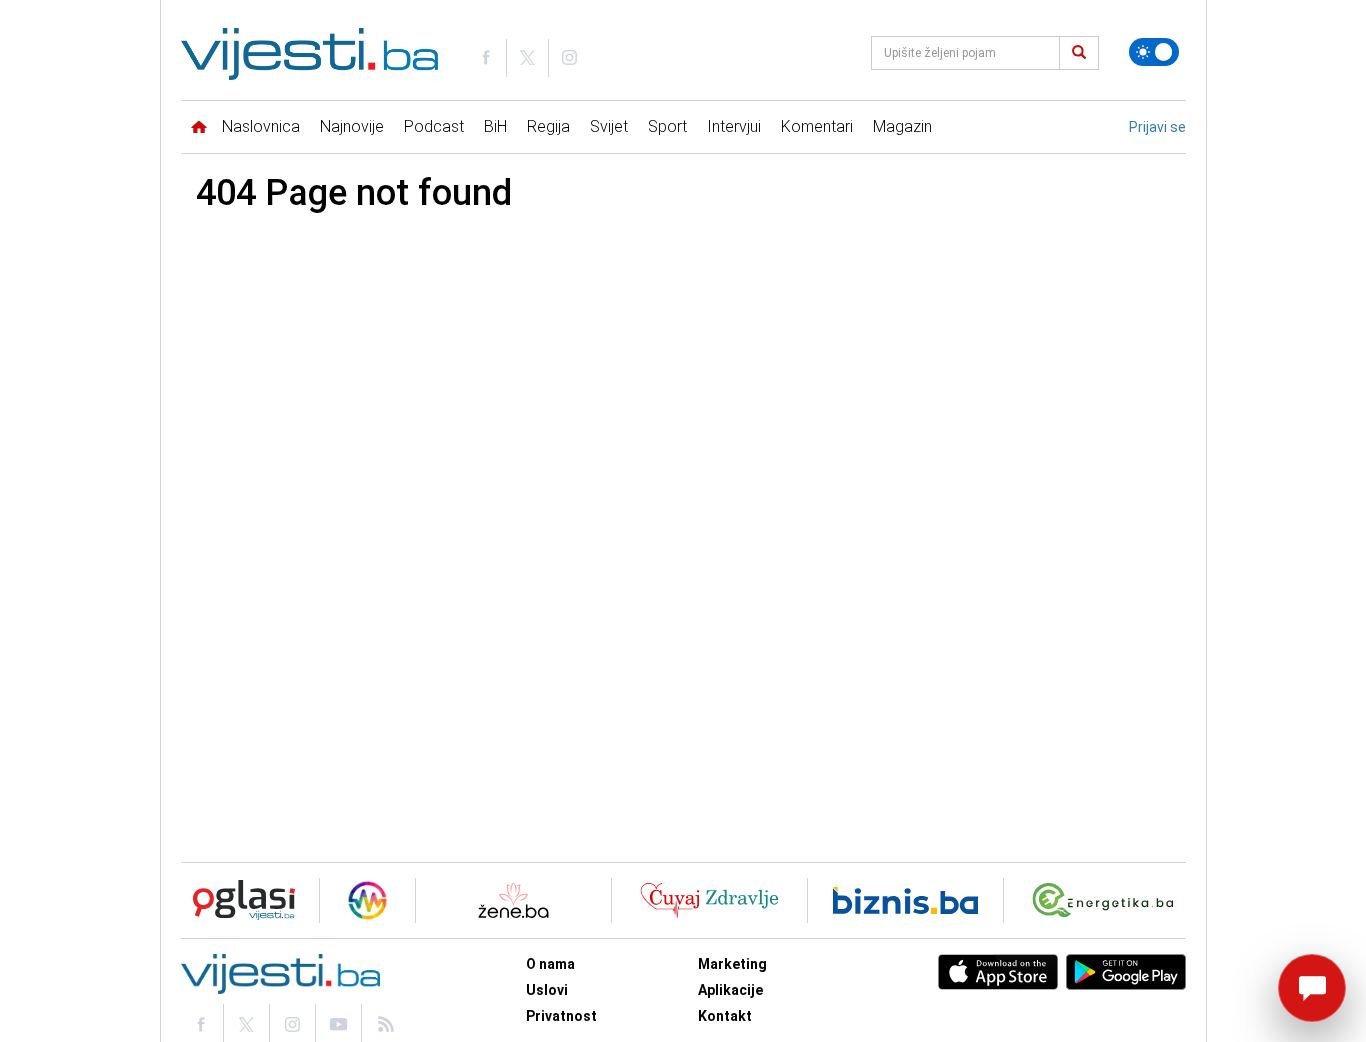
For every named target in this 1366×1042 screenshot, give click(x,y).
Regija (548, 126)
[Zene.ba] (513, 900)
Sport (667, 126)
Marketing (732, 964)
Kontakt (725, 1016)
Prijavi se (1157, 127)
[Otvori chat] (1312, 988)
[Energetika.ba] (1107, 900)
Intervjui (734, 126)
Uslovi (547, 990)
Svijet (609, 126)
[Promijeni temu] (1154, 52)
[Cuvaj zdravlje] (709, 900)
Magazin (902, 126)
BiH (495, 126)
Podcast (434, 126)
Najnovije (352, 126)
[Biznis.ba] (905, 900)
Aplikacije (730, 990)
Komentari (817, 126)
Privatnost (561, 1016)
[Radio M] (238, 900)
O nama (550, 964)
